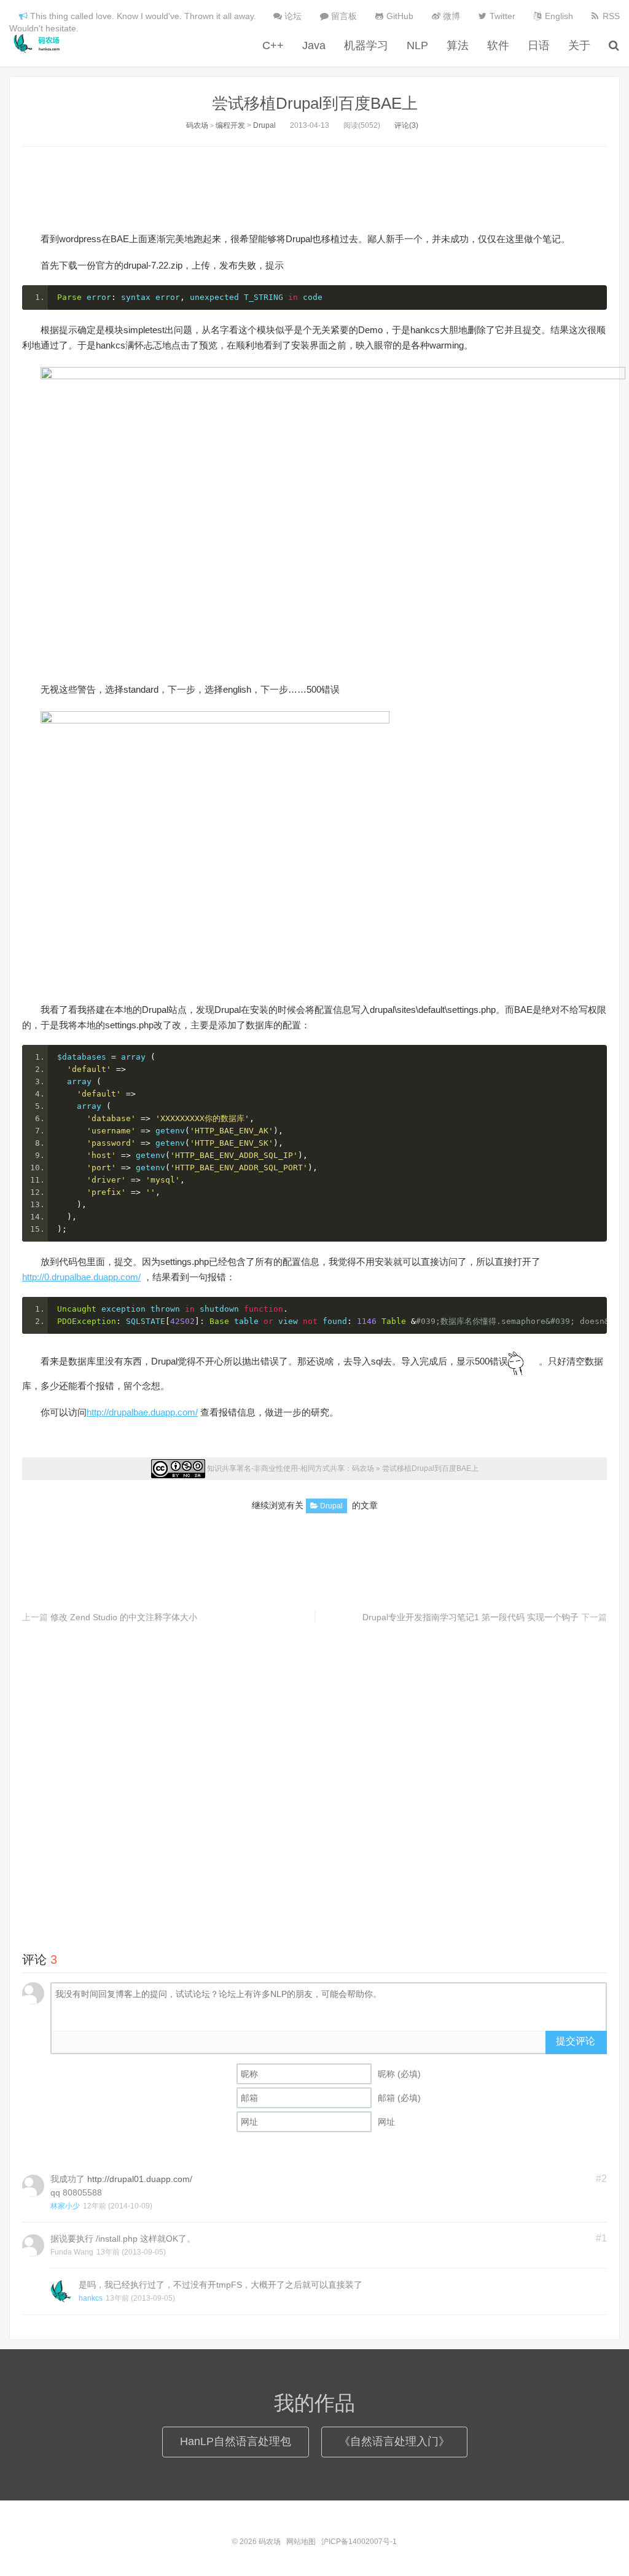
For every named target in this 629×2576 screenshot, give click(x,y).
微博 (450, 16)
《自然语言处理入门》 (394, 2441)
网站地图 (301, 2542)
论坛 (292, 16)
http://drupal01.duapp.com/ (140, 2179)
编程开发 (230, 125)
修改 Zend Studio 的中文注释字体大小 (124, 1617)
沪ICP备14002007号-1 (359, 2542)
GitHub (399, 16)
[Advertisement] (314, 187)
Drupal (264, 125)
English (558, 16)
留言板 (343, 16)
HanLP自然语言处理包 (236, 2441)
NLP (417, 45)
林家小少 (65, 2206)
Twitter (501, 16)
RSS (610, 16)
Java (314, 45)
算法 (458, 45)
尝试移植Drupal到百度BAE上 (315, 103)
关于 (579, 45)
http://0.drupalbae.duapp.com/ (81, 1277)
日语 (539, 45)
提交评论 (576, 2041)
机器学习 (366, 45)
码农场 (39, 44)
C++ (273, 45)
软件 (498, 45)
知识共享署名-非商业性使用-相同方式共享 (276, 1468)
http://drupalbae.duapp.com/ (142, 1412)
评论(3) (406, 125)
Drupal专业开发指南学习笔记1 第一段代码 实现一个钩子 (471, 1617)
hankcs (91, 2298)
